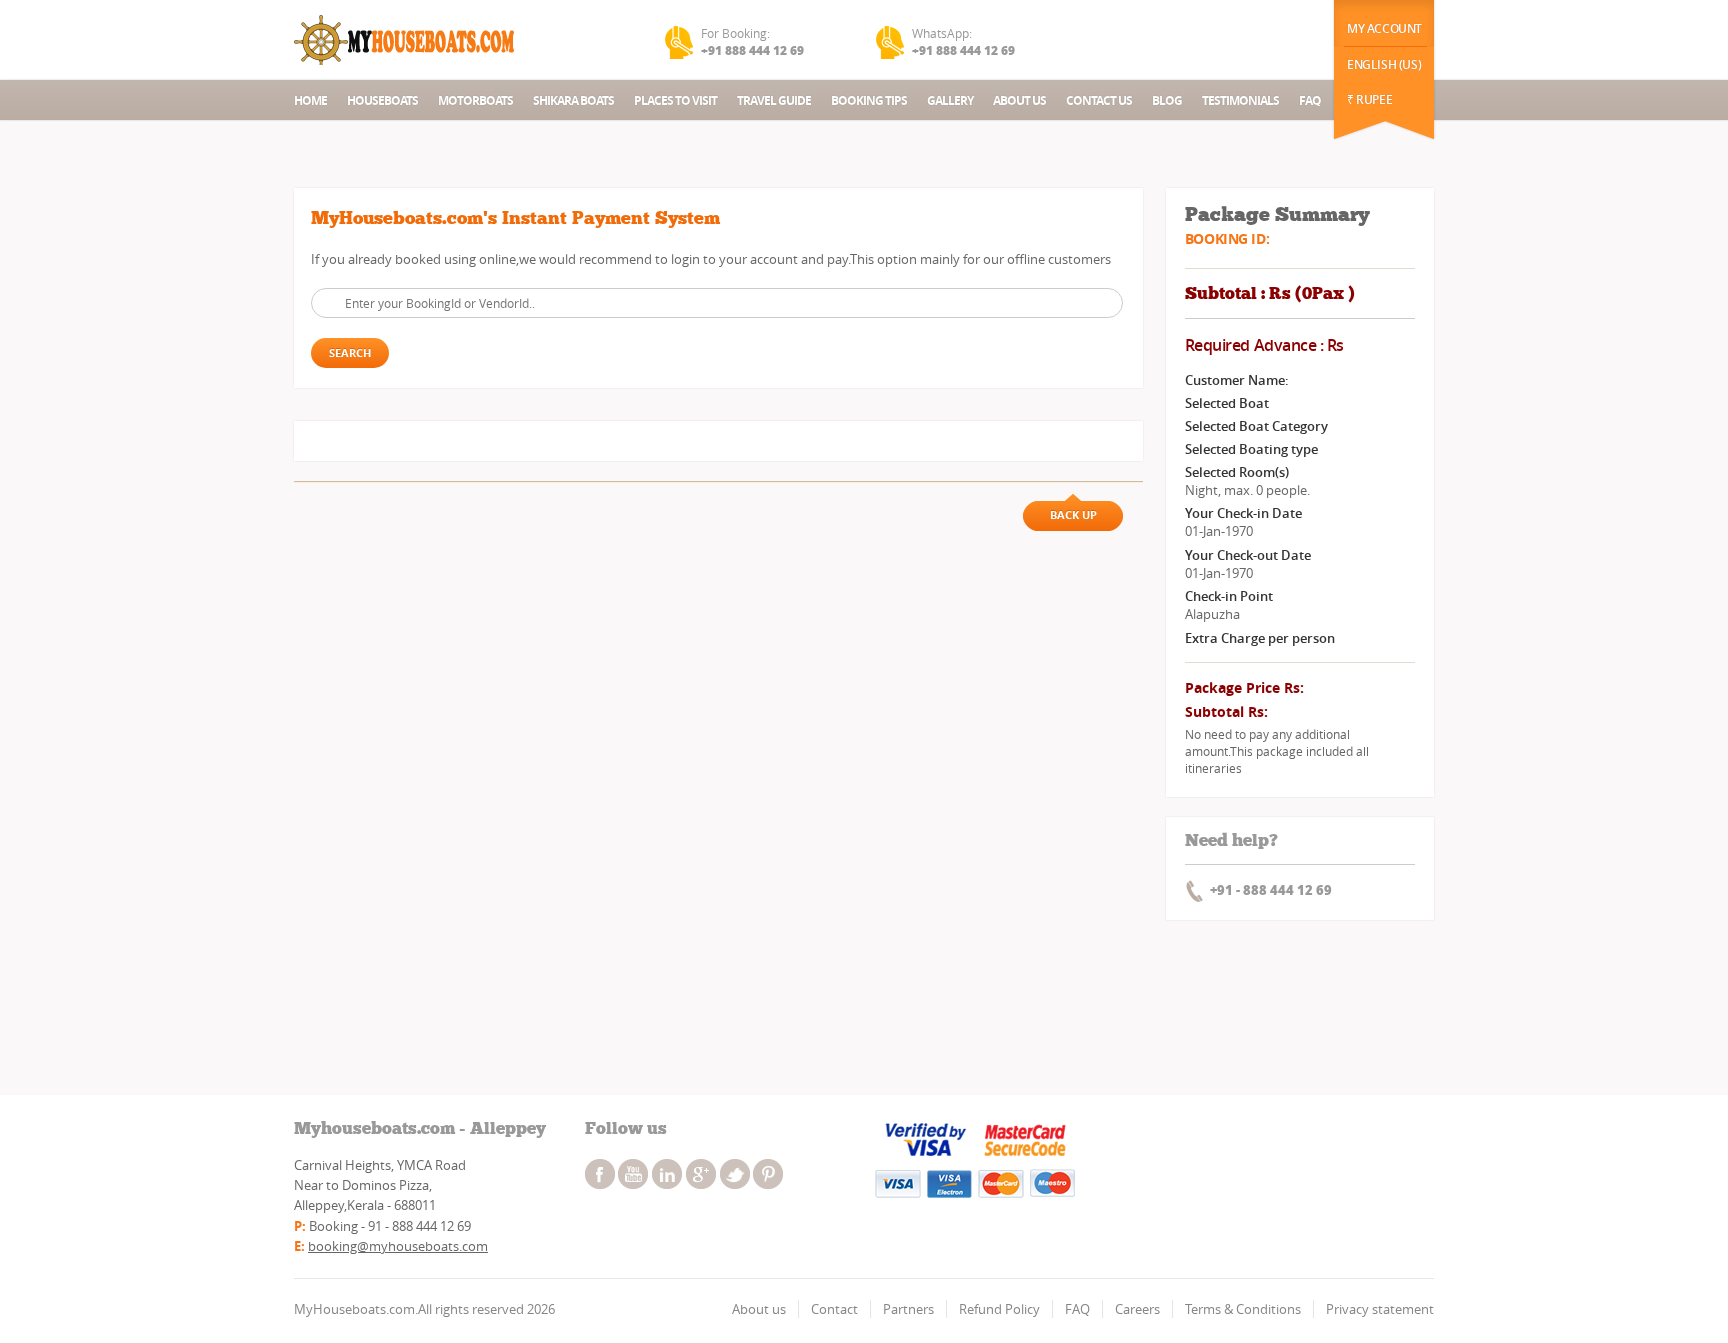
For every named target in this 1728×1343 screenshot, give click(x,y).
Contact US (1099, 100)
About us (759, 1309)
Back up (1073, 514)
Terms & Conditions (1243, 1309)
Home (310, 100)
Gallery (950, 100)
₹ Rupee (1369, 99)
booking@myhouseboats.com (398, 1246)
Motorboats (475, 100)
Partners (908, 1309)
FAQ (1310, 100)
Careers (1137, 1309)
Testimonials (1240, 100)
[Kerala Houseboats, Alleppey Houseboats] (406, 40)
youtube (633, 1174)
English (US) (1384, 64)
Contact (834, 1309)
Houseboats (382, 100)
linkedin (667, 1174)
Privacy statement (1380, 1309)
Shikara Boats (573, 100)
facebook (600, 1174)
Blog (1167, 100)
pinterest (768, 1174)
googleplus (701, 1174)
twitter (735, 1174)
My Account (1384, 28)
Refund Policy (999, 1309)
